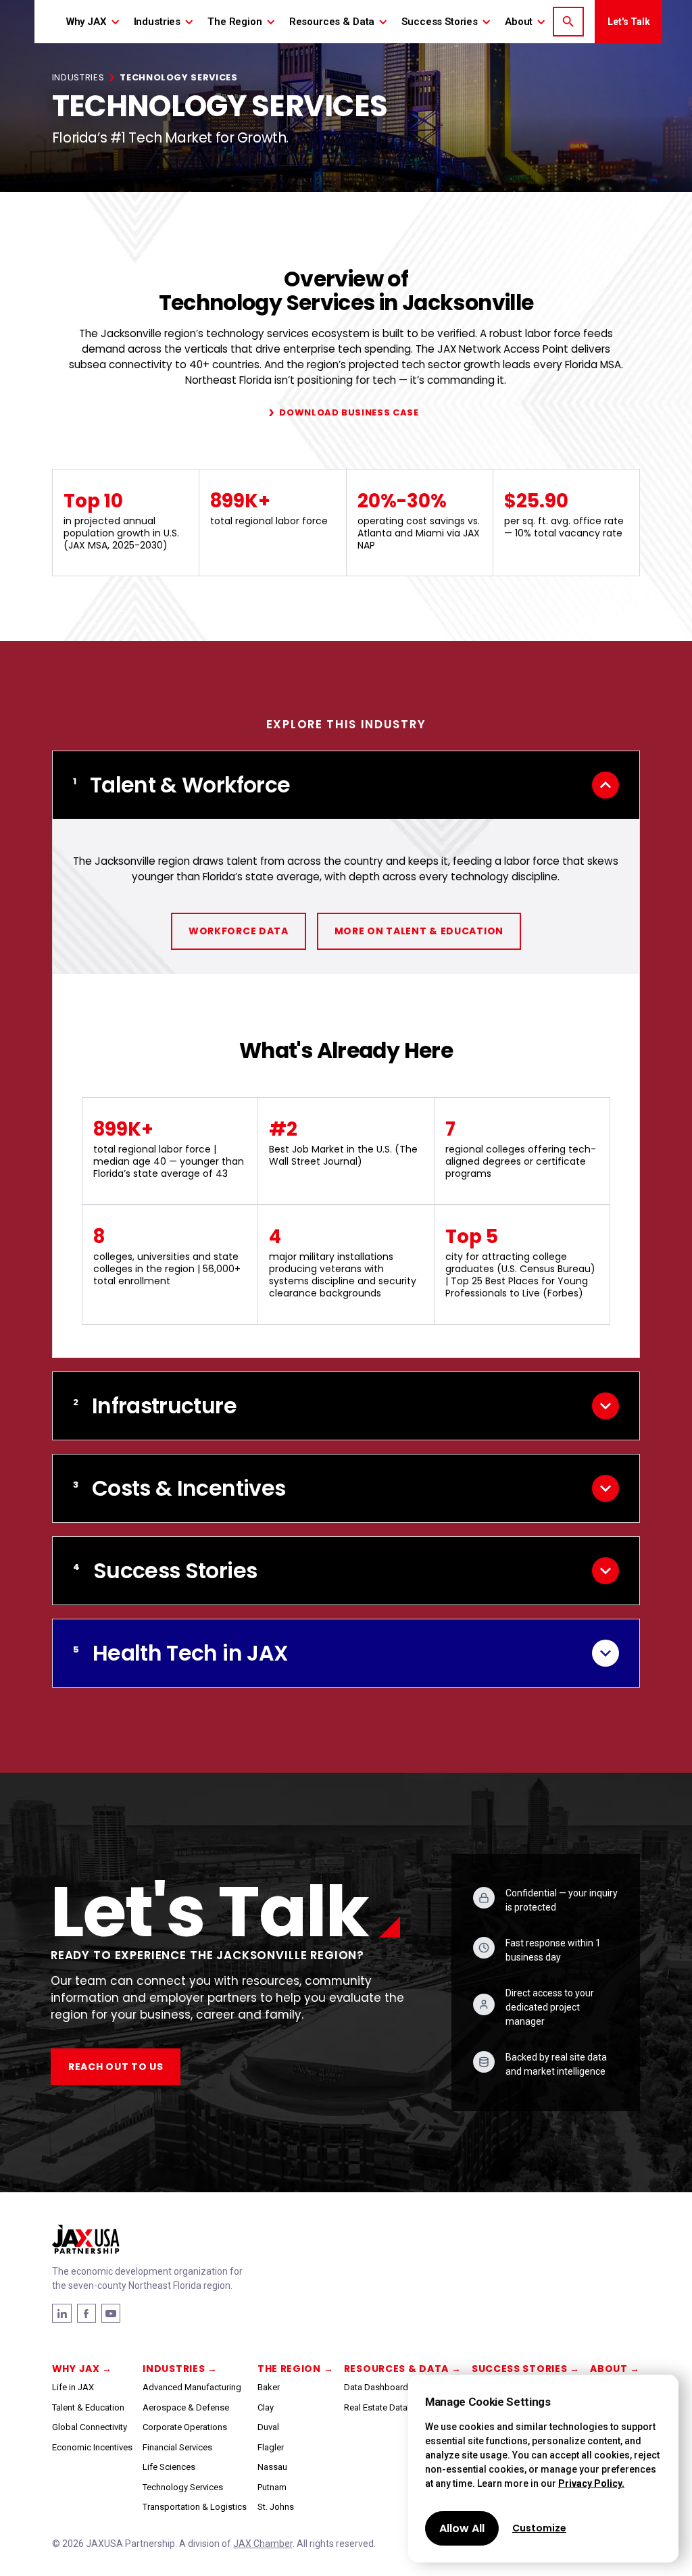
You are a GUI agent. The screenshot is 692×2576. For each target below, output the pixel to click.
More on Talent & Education (419, 931)
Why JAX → (82, 2369)
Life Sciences (169, 2467)
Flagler (271, 2447)
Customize (539, 2528)
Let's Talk (629, 22)
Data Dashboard (376, 2387)
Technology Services (183, 2487)
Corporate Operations (185, 2427)
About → (615, 2369)
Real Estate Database (386, 2407)
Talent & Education (88, 2407)
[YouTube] (111, 2313)
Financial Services (177, 2447)
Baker (269, 2387)
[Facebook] (62, 2313)
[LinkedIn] (86, 2313)
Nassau (272, 2467)
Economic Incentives (92, 2447)
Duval (268, 2427)
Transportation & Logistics (195, 2507)
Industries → (180, 2369)
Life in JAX (73, 2387)
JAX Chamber (263, 2544)
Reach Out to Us (116, 2067)
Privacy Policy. (591, 2483)
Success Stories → (526, 2369)
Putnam (272, 2487)
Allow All (462, 2528)
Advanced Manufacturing (192, 2387)
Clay (266, 2407)
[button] (93, 22)
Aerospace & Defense (186, 2407)
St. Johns (276, 2507)
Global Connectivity (90, 2427)
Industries (78, 77)
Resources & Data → (403, 2369)
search (568, 22)
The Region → (295, 2369)
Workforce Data (239, 931)
